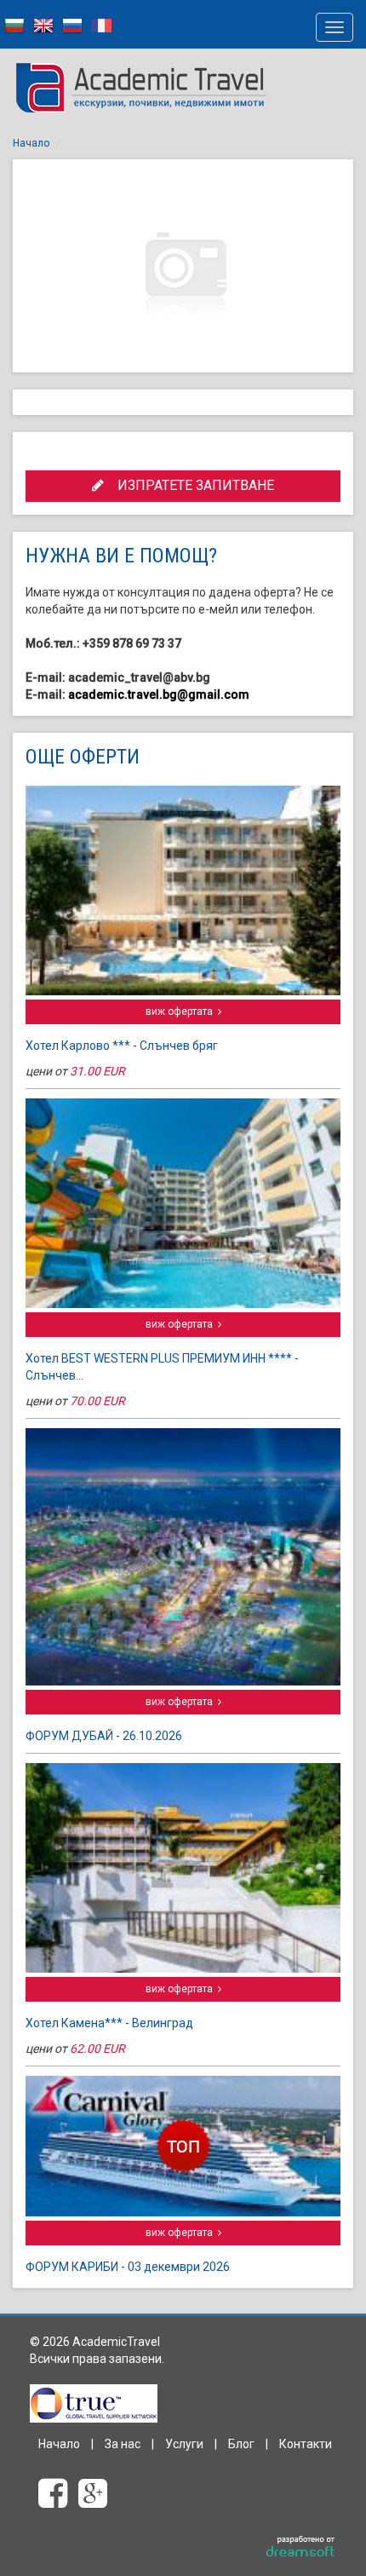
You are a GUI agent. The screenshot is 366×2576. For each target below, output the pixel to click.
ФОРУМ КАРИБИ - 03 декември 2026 (128, 2267)
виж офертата (182, 1011)
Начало (31, 143)
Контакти (306, 2444)
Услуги (184, 2444)
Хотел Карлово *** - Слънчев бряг (122, 1046)
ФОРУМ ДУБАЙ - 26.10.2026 (104, 1736)
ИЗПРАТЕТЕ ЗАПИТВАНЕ (189, 485)
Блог (241, 2444)
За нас (123, 2444)
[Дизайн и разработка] (301, 2547)
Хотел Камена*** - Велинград (109, 2023)
